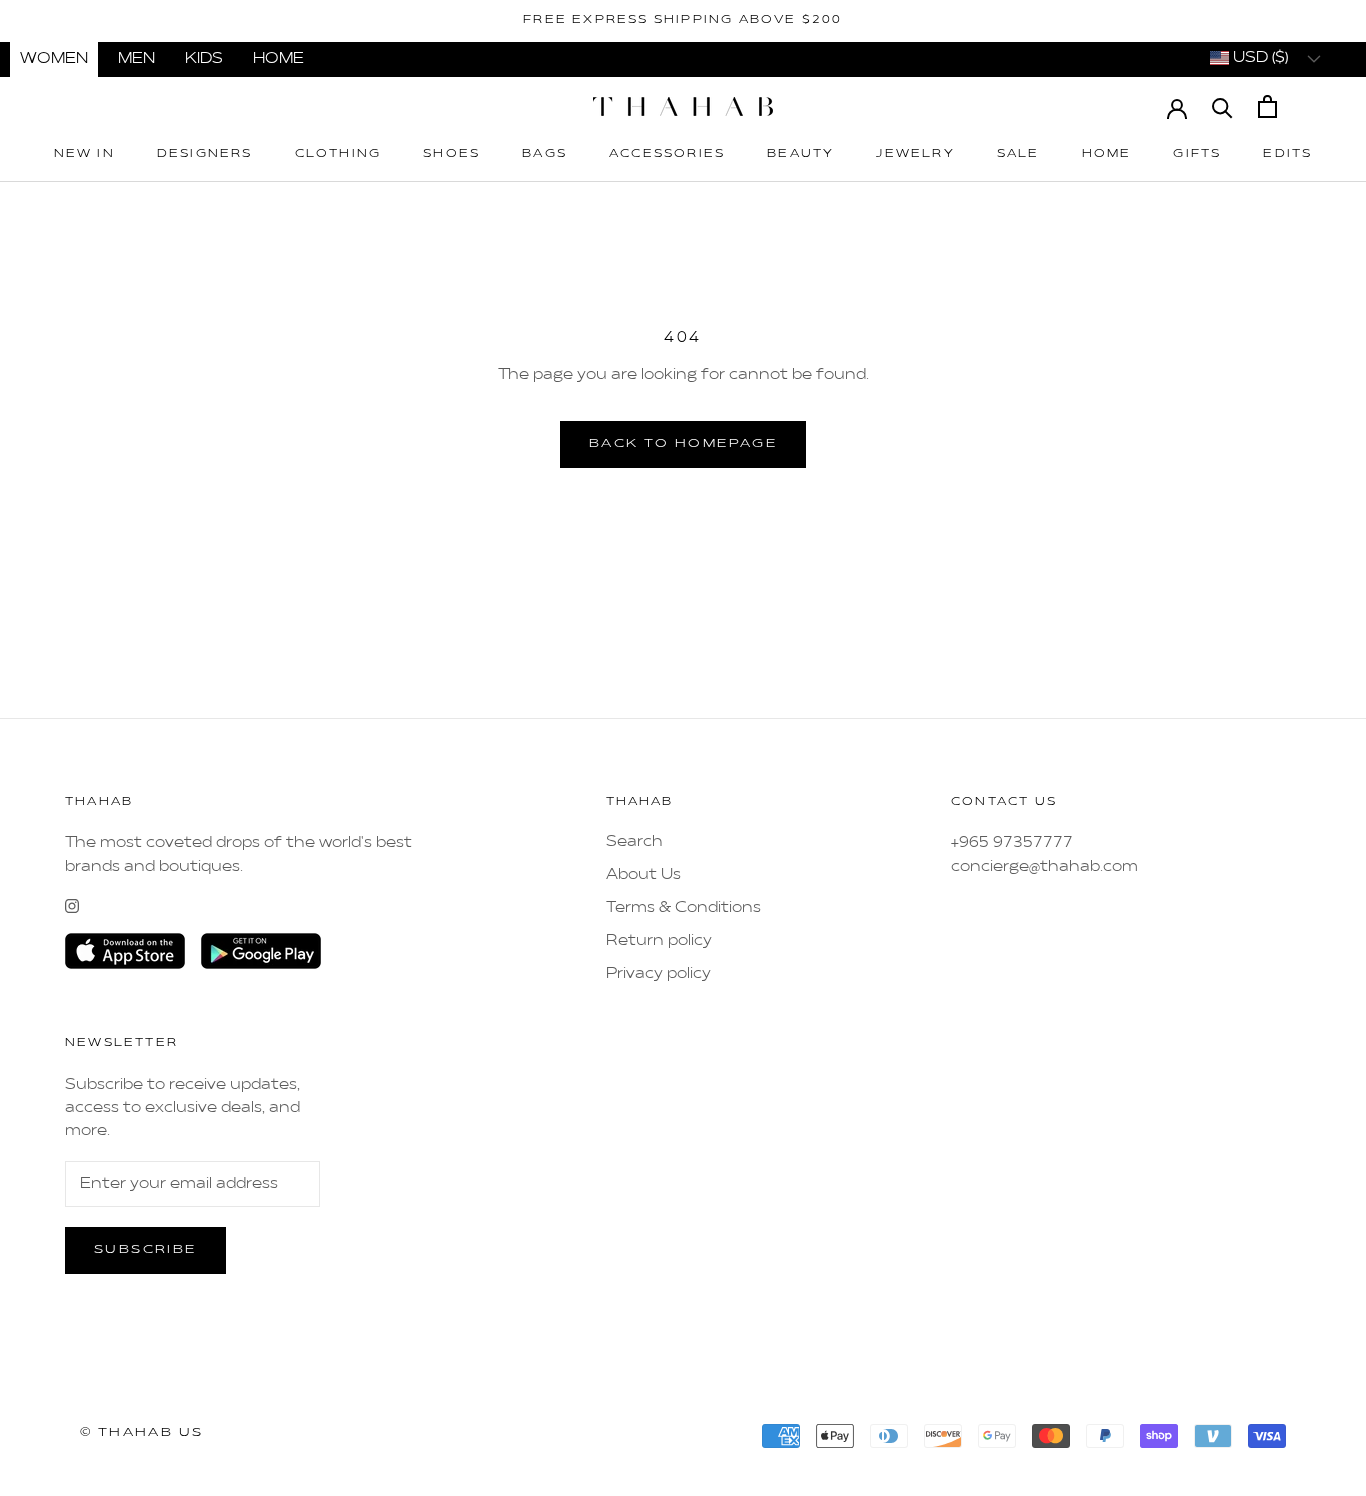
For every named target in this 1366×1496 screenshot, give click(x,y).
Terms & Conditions (683, 908)
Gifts (1197, 154)
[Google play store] (261, 951)
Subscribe (145, 1250)
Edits (1287, 154)
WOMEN (54, 59)
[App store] (125, 951)
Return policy (659, 941)
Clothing (338, 154)
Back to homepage (683, 444)
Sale (1018, 154)
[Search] (1222, 106)
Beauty (800, 154)
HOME (278, 59)
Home (1107, 154)
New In (84, 154)
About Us (643, 875)
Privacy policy (658, 974)
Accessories (667, 154)
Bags (544, 154)
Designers (205, 154)
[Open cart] (1267, 106)
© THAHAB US (141, 1433)
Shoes (451, 154)
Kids (204, 59)
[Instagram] (72, 906)
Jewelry (915, 154)
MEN (136, 59)
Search (634, 842)
